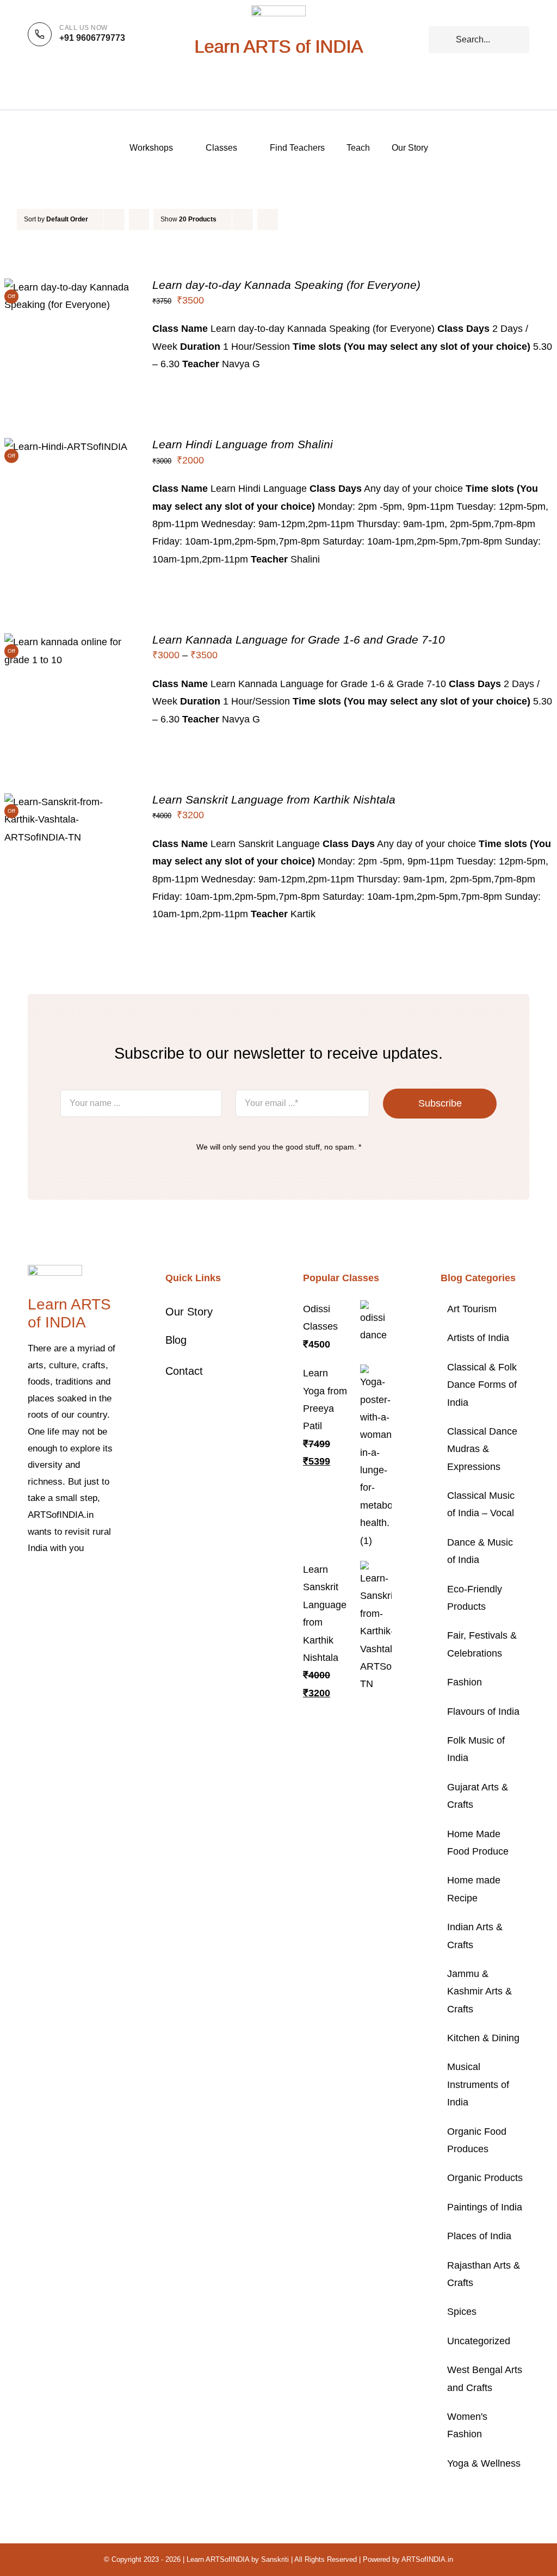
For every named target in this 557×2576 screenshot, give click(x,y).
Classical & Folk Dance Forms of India (482, 1385)
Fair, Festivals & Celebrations (482, 1644)
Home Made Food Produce (478, 1843)
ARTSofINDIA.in (427, 2559)
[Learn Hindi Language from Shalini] (66, 447)
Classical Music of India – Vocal (481, 1504)
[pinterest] (83, 1582)
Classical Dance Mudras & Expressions (482, 1449)
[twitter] (48, 1582)
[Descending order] (139, 220)
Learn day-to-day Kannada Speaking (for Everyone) (286, 285)
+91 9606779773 (92, 38)
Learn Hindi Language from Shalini (243, 444)
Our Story (189, 1312)
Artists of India (478, 1338)
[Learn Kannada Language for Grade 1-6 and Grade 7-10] (67, 642)
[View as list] (289, 220)
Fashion (465, 1682)
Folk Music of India (476, 1749)
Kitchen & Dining (483, 2038)
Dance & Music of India (480, 1551)
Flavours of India (483, 1712)
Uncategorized (479, 2341)
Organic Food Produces (477, 2140)
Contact (184, 1371)
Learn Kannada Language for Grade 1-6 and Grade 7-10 (299, 640)
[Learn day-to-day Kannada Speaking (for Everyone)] (67, 287)
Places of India (479, 2236)
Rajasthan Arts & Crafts (484, 2274)
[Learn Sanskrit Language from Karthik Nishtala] (67, 802)
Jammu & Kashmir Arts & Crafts (479, 1991)
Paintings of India (485, 2207)
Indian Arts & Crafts (475, 1936)
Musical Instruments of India (478, 2084)
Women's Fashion (467, 2425)
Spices (462, 2312)
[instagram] (66, 1582)
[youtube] (101, 1582)
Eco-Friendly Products (475, 1598)
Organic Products (485, 2178)
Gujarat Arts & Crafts (478, 1796)
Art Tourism (472, 1309)
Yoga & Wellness (484, 2463)
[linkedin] (31, 1601)
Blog (176, 1340)
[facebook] (31, 1582)
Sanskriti (275, 2559)
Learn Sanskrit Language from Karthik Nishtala (274, 799)
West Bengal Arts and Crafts (485, 2379)
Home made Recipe (474, 1889)
